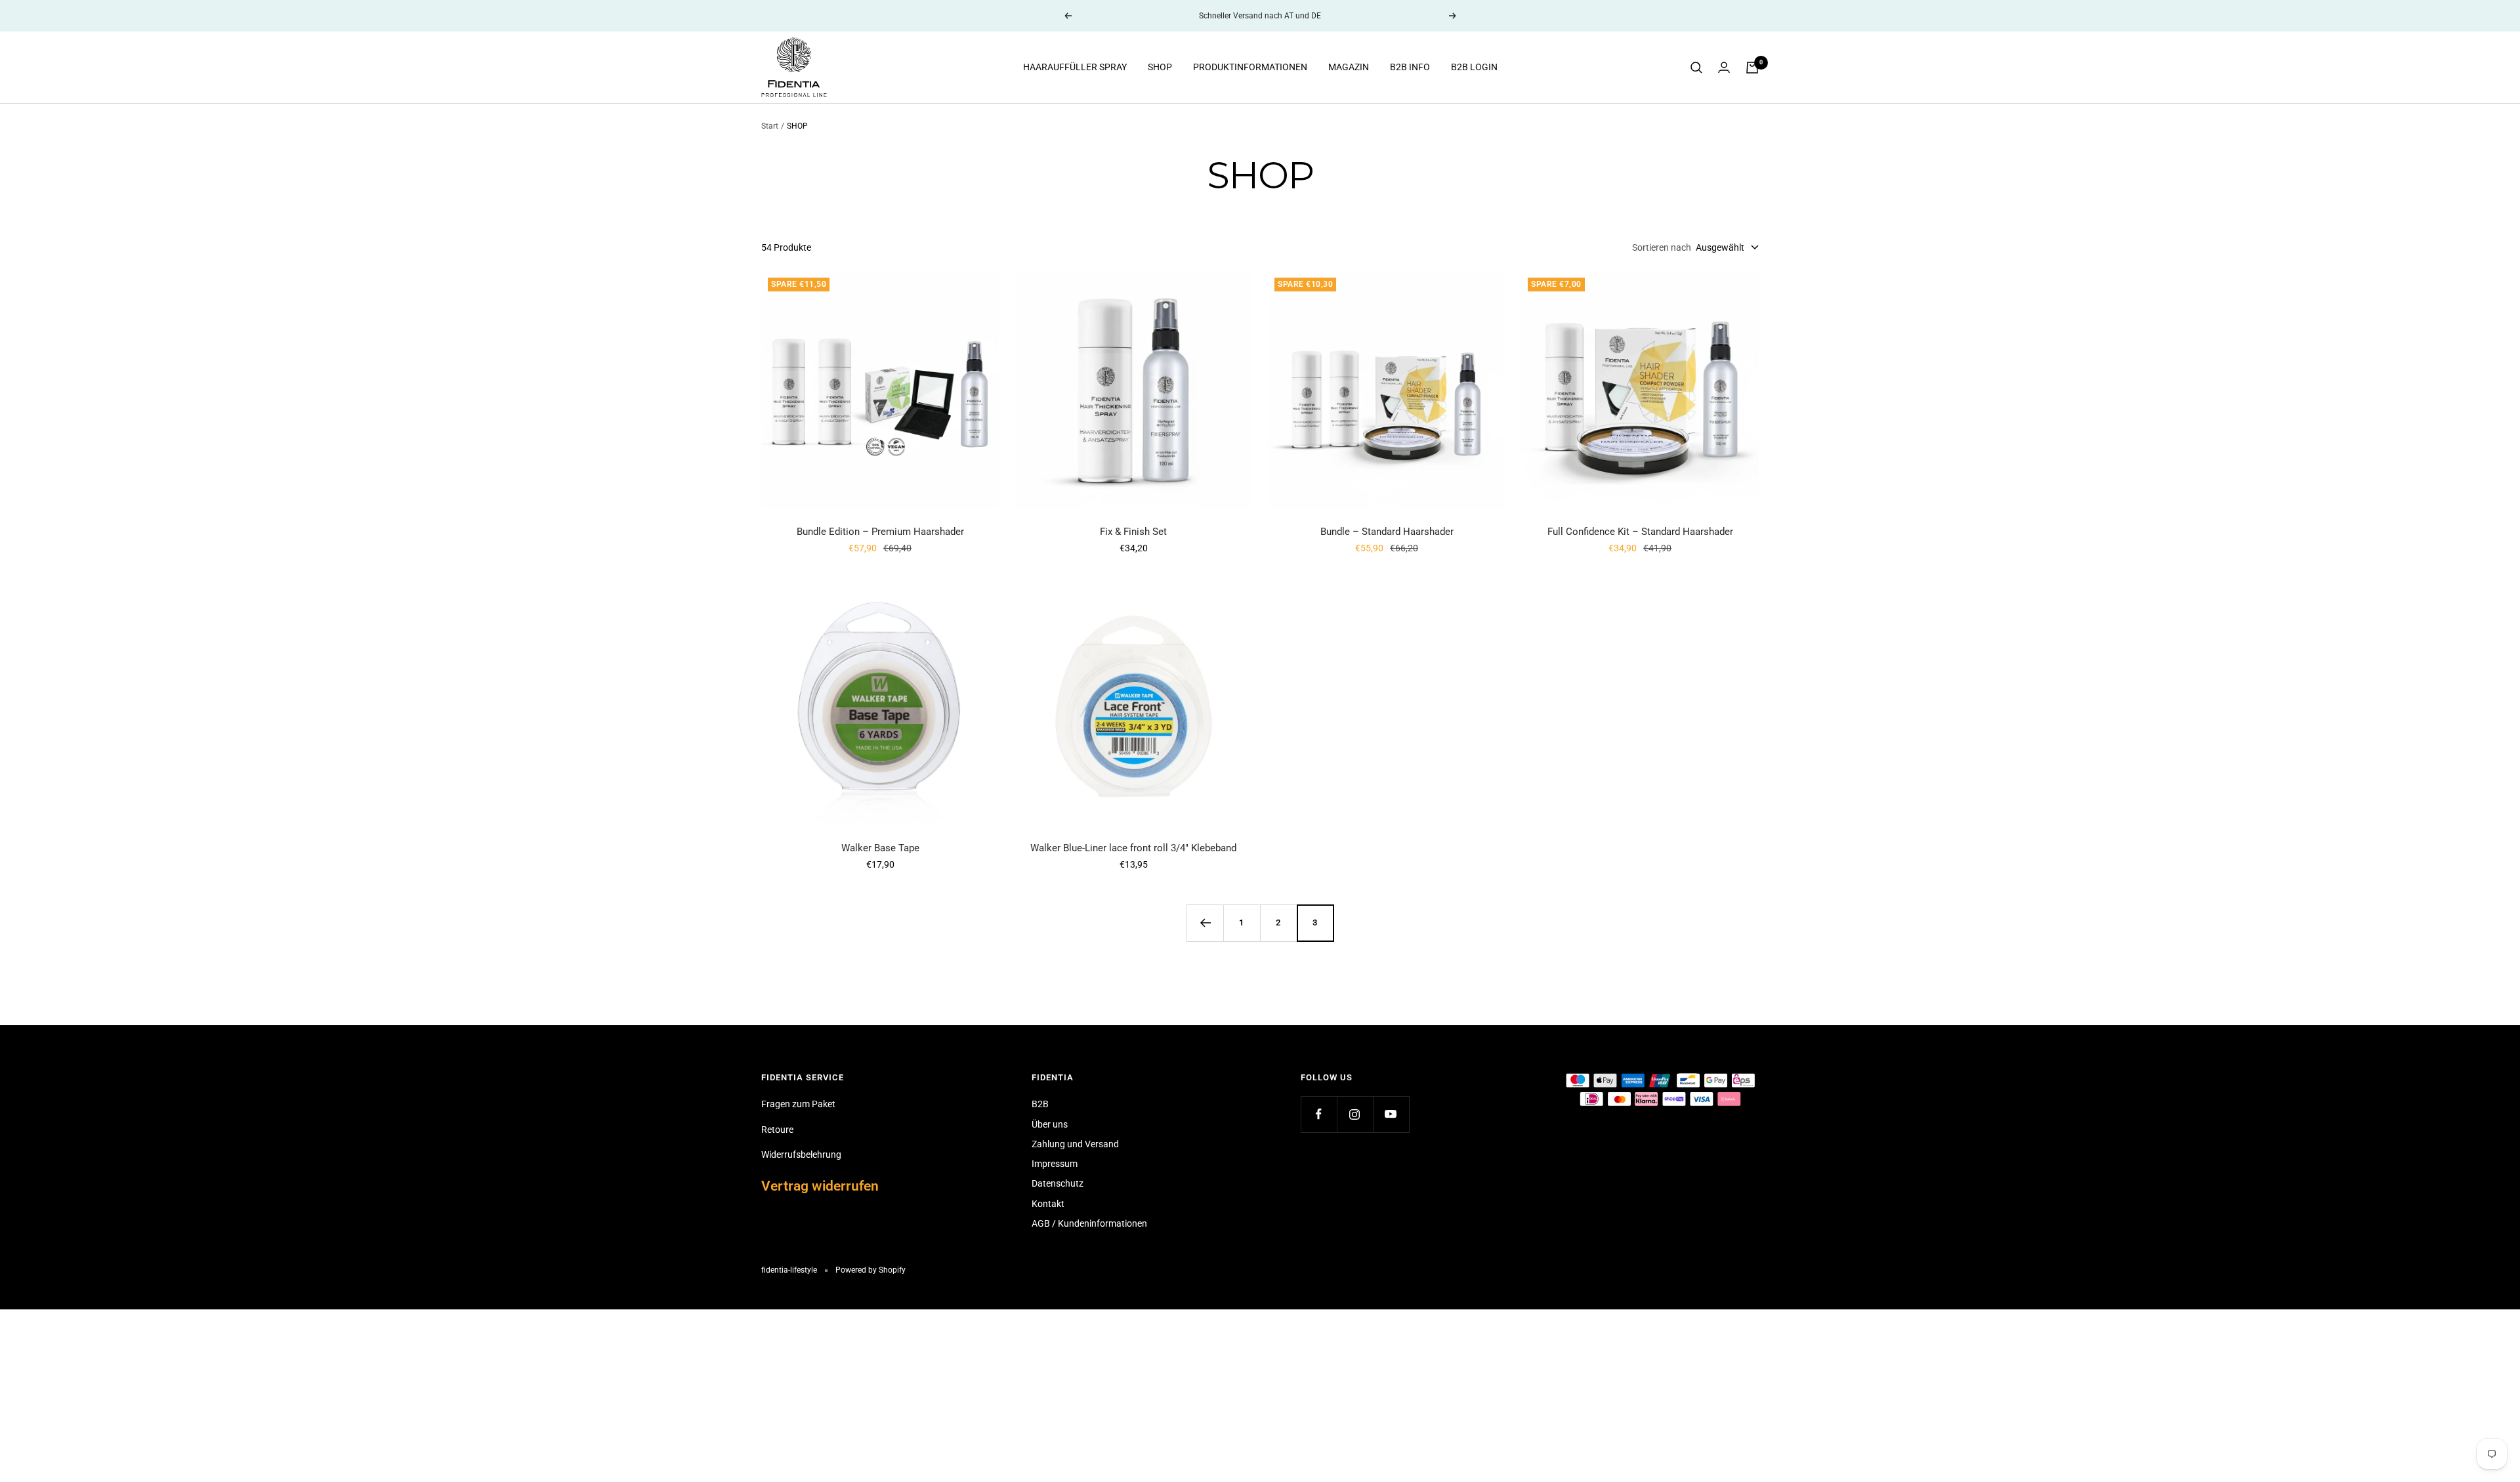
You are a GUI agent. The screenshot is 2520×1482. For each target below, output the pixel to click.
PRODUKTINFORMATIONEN (1250, 68)
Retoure (777, 1130)
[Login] (1724, 67)
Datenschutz (1058, 1183)
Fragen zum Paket (798, 1104)
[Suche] (1696, 68)
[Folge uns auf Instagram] (1355, 1114)
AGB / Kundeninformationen (1089, 1223)
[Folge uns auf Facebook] (1319, 1114)
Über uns (1050, 1124)
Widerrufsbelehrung (801, 1154)
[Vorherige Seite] (1205, 923)
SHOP (1160, 68)
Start (770, 126)
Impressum (1055, 1164)
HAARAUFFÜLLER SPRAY (1075, 68)
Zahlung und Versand (1075, 1144)
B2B (1040, 1104)
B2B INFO (1410, 68)
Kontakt (1048, 1204)
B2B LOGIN (1474, 68)
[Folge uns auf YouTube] (1391, 1114)
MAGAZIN (1349, 68)
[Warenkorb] (1752, 68)
